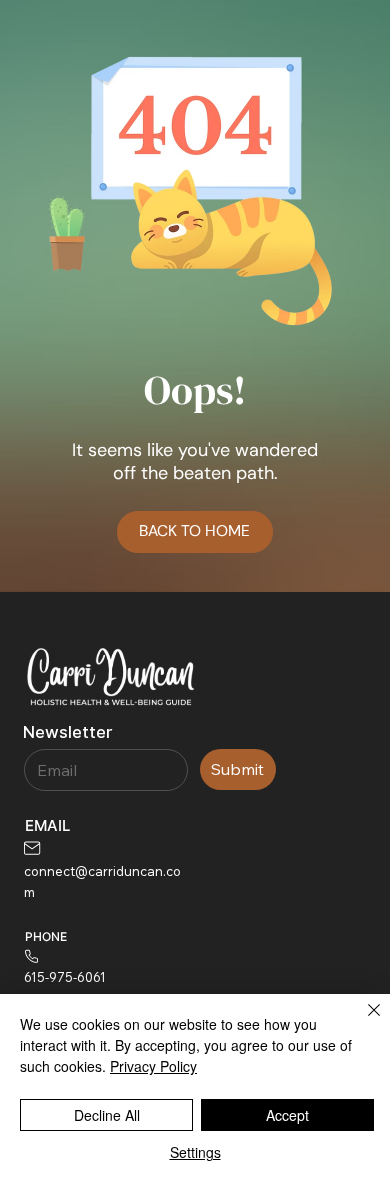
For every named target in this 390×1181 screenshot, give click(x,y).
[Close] (362, 1022)
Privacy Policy (153, 1066)
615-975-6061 (65, 977)
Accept (287, 1115)
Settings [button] (195, 1152)
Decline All (107, 1115)
